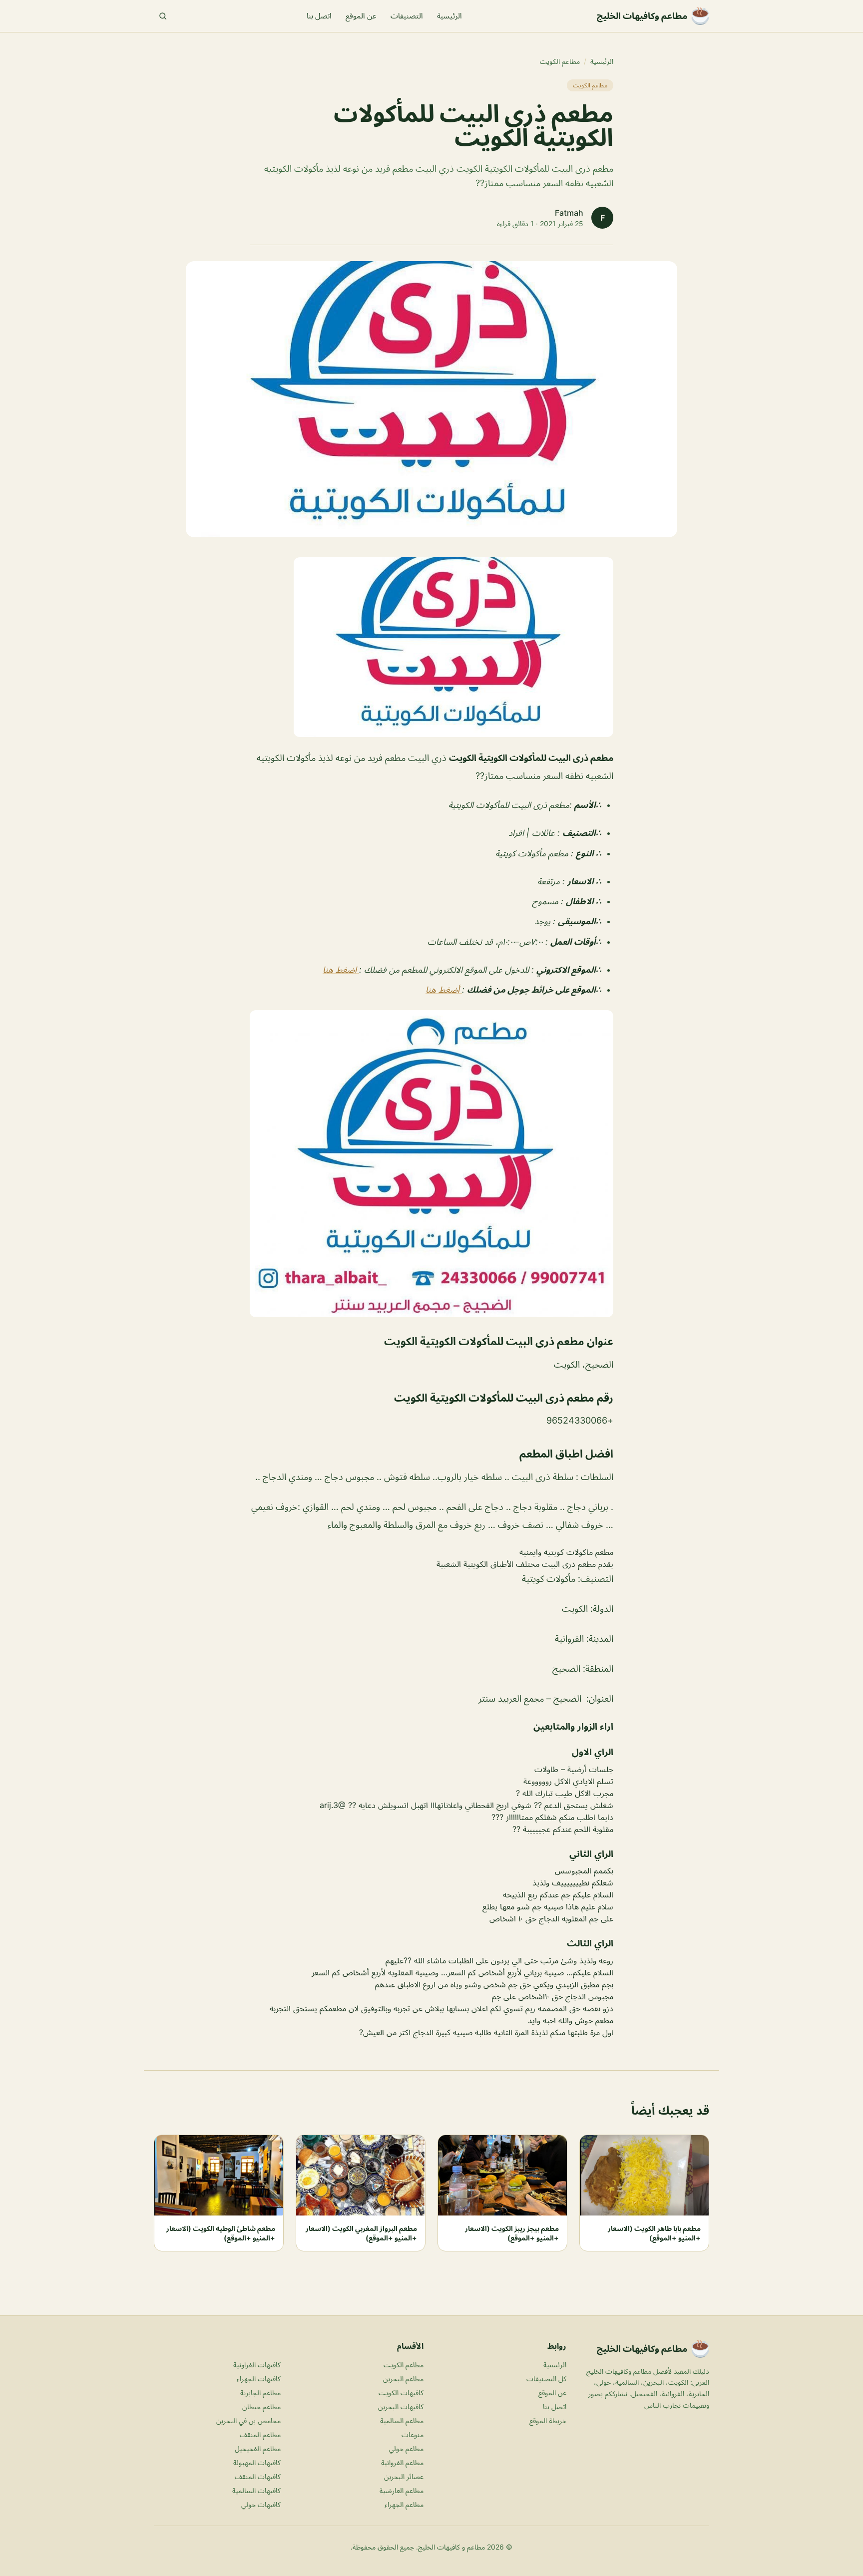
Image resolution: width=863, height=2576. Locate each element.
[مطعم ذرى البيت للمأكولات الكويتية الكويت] (431, 647)
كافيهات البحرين (401, 2406)
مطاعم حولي (406, 2448)
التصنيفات (407, 16)
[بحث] (163, 16)
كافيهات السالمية (256, 2490)
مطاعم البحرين (403, 2379)
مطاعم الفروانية (402, 2462)
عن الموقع (361, 16)
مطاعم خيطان (261, 2406)
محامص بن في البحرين (248, 2420)
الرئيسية (449, 16)
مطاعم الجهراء (404, 2504)
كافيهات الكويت (401, 2392)
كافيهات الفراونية (257, 2365)
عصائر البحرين (404, 2476)
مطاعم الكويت (560, 61)
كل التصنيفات (546, 2379)
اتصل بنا (319, 16)
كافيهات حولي (261, 2504)
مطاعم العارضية (402, 2490)
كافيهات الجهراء (259, 2379)
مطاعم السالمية (402, 2420)
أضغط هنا (444, 990)
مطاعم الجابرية (260, 2392)
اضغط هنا (341, 970)
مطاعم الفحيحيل (258, 2448)
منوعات (413, 2434)
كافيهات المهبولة (257, 2462)
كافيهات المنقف (258, 2476)
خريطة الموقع (548, 2420)
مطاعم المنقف (260, 2434)
